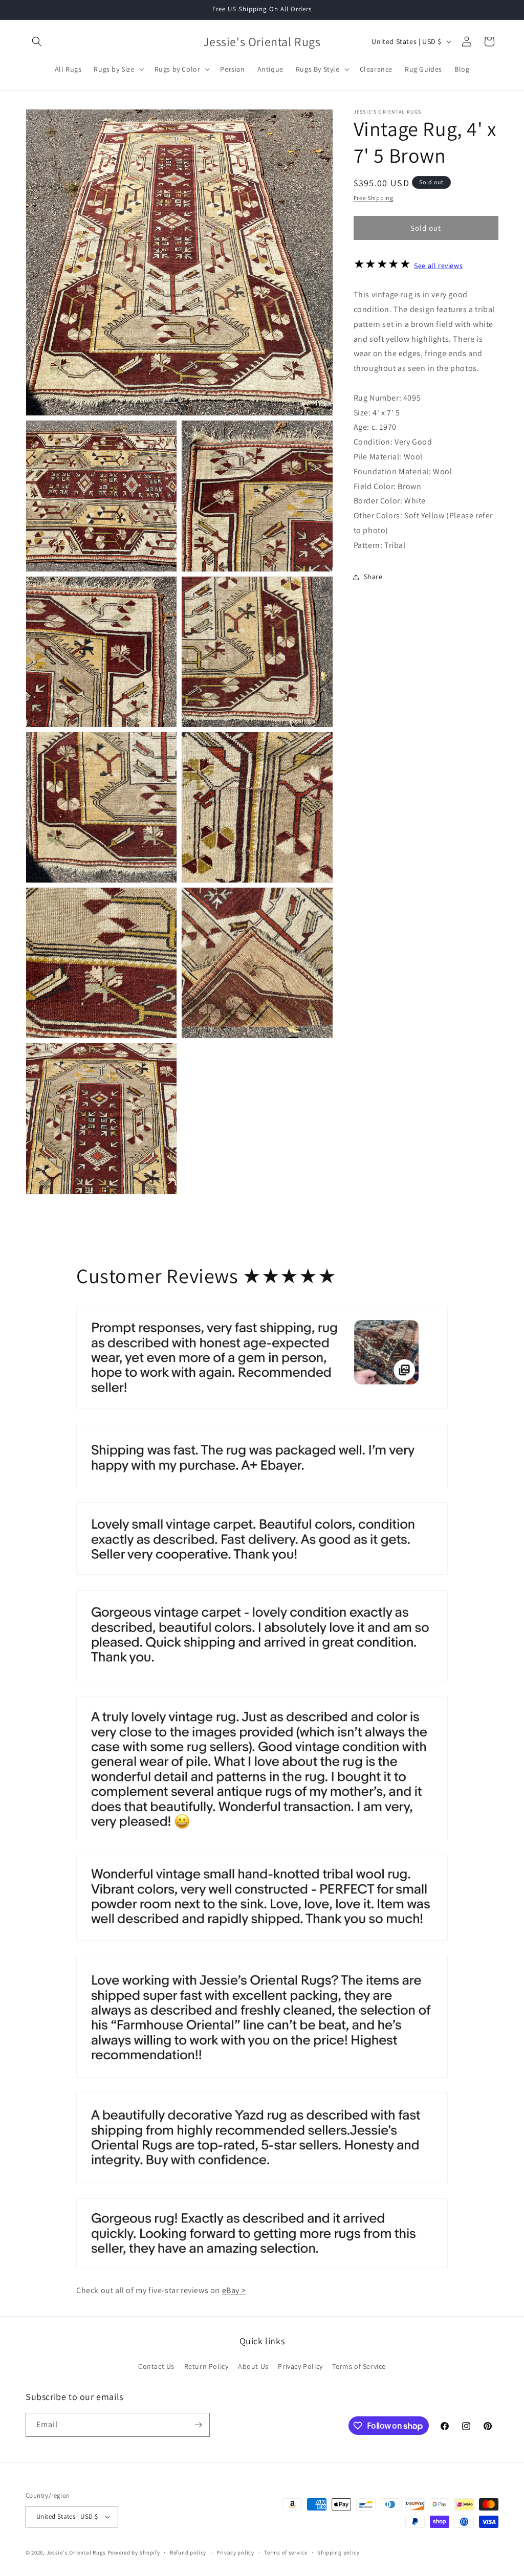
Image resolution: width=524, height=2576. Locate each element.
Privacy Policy (300, 2366)
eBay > (234, 2290)
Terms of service (286, 2552)
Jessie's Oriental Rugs (76, 2552)
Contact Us (156, 2366)
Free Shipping (374, 198)
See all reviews (438, 266)
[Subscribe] (198, 2425)
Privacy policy (235, 2552)
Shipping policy (339, 2552)
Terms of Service (359, 2366)
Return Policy (206, 2366)
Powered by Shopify (134, 2552)
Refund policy (188, 2552)
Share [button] (373, 577)
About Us (253, 2366)
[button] (37, 41)
